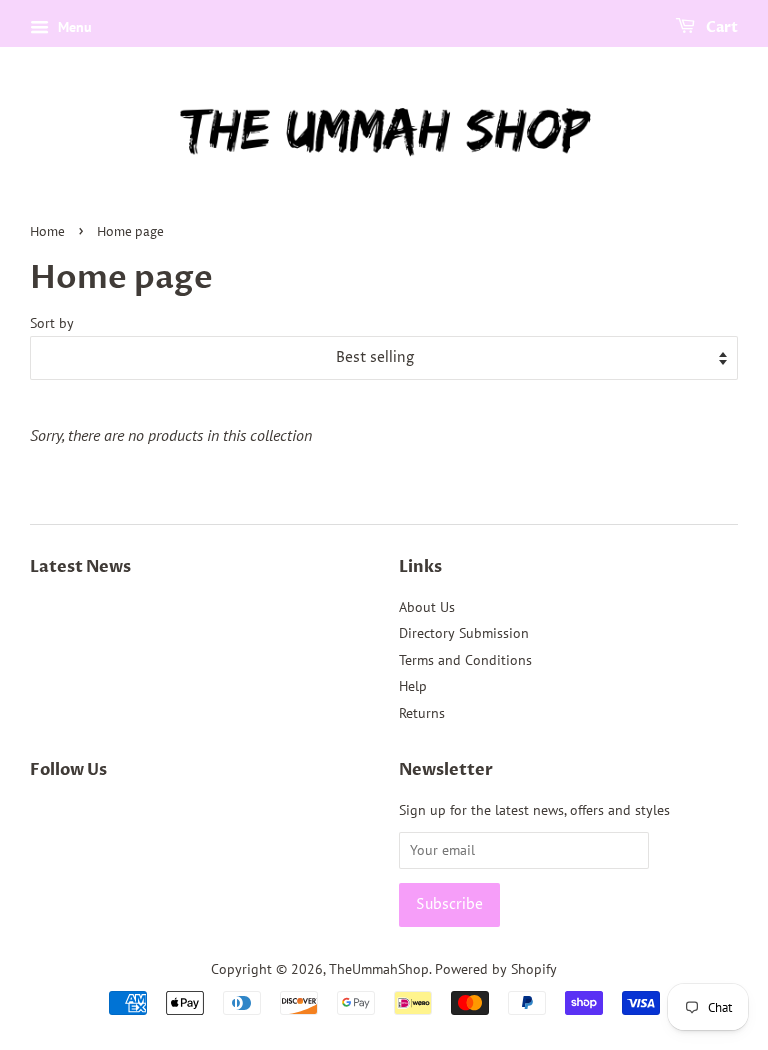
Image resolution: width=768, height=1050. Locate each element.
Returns (422, 713)
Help (413, 686)
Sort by (52, 322)
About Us (427, 607)
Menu (73, 27)
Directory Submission (464, 633)
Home (47, 232)
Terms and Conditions (465, 660)
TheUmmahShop (379, 969)
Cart (720, 27)
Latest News (80, 567)
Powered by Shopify (496, 969)
